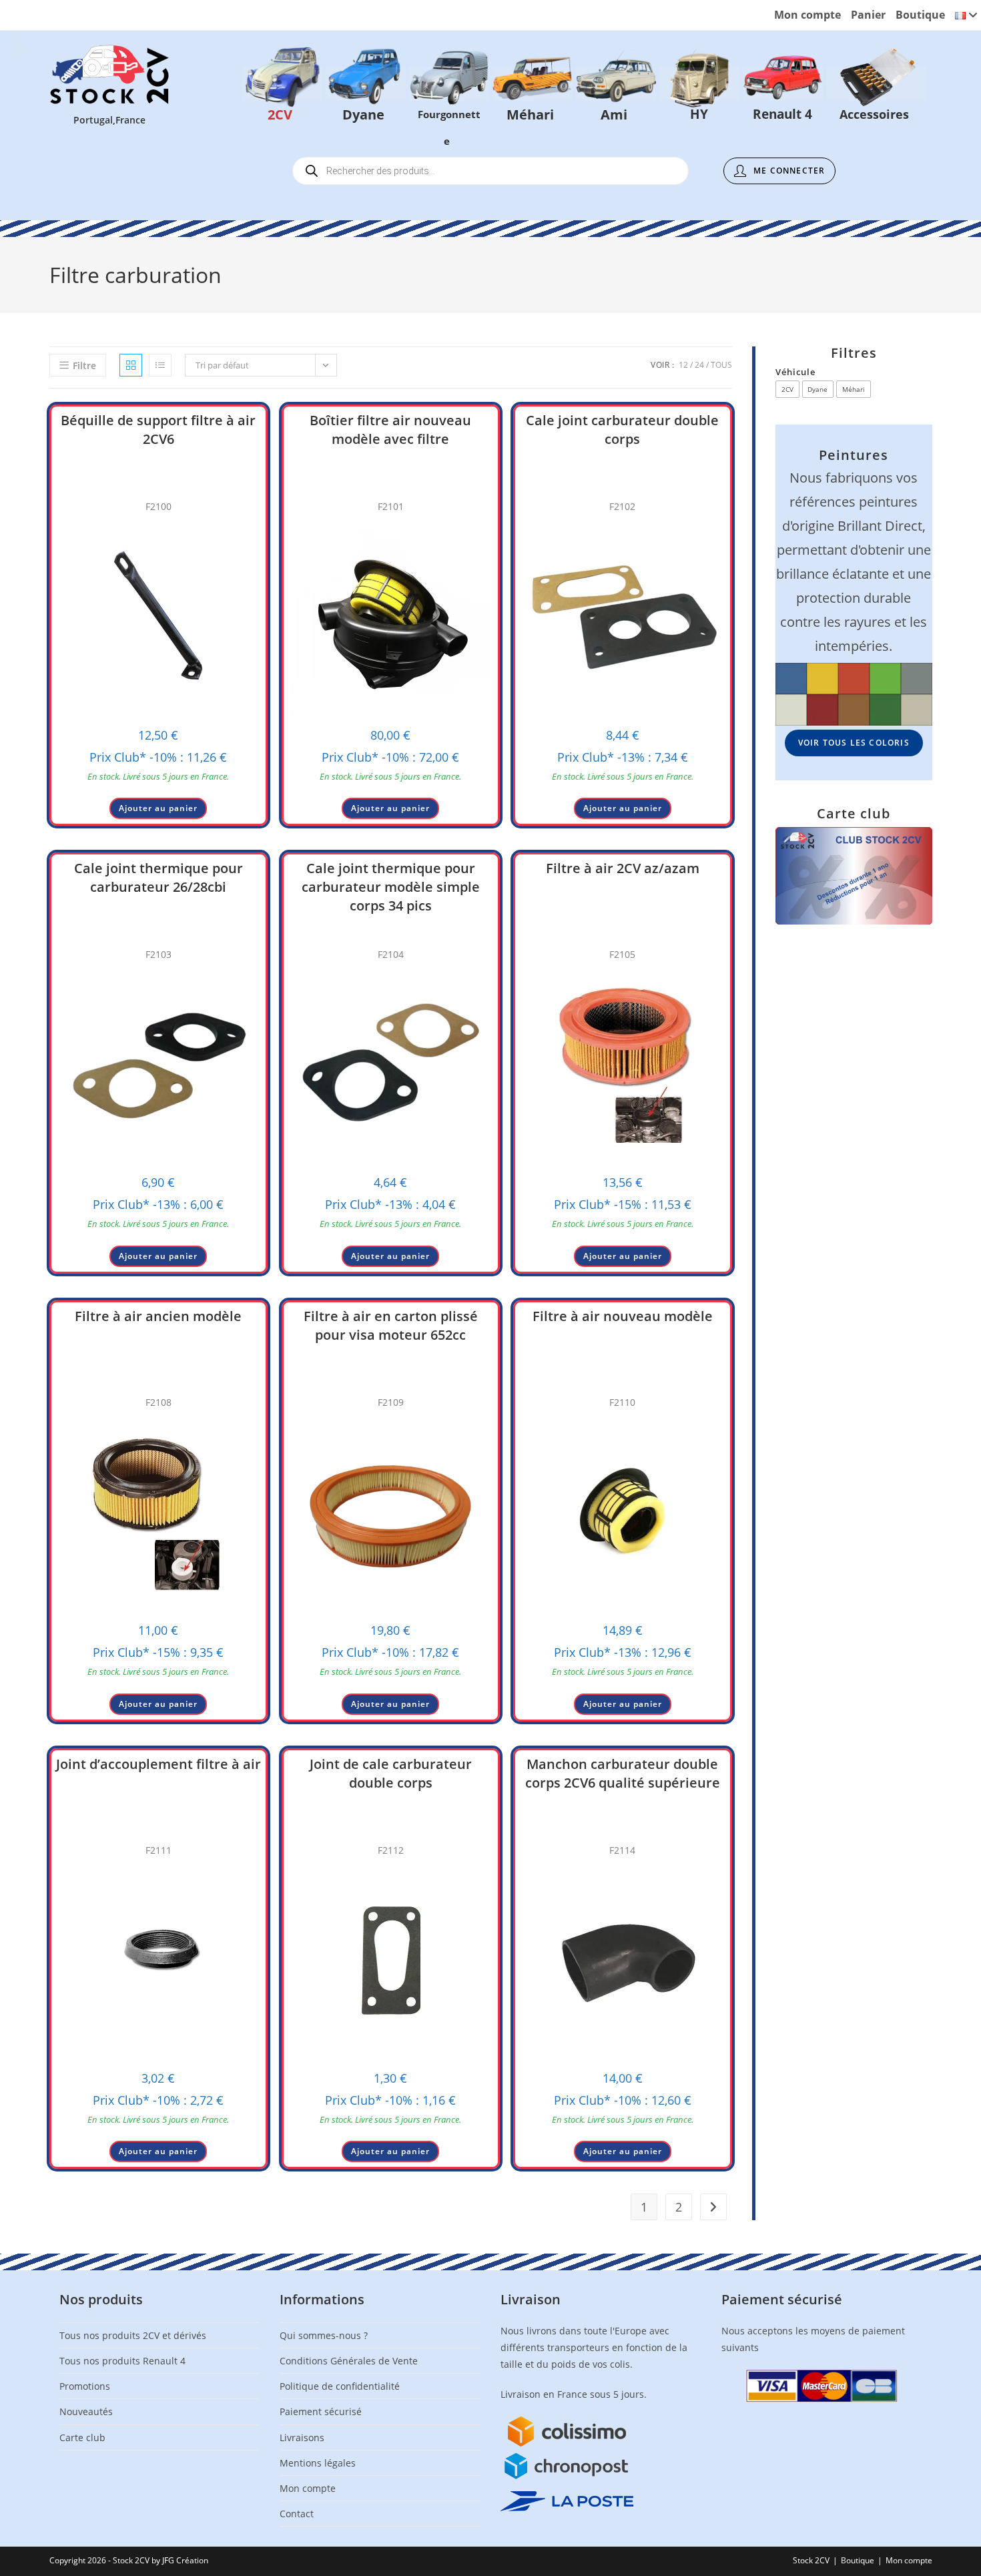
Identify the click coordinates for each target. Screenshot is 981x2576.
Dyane (366, 84)
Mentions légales (318, 2463)
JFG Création (185, 2560)
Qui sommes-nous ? (324, 2335)
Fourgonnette (449, 84)
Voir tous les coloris (854, 743)
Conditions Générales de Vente (349, 2361)
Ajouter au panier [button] (158, 808)
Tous (721, 365)
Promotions (85, 2386)
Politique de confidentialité (340, 2386)
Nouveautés (86, 2411)
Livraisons (302, 2437)
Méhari (533, 84)
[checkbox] (787, 389)
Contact (297, 2514)
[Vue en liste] (160, 365)
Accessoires (876, 84)
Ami (616, 84)
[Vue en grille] (131, 365)
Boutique (920, 15)
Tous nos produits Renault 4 (122, 2361)
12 (683, 365)
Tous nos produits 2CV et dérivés (133, 2335)
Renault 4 (783, 84)
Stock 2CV (811, 2560)
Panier (868, 15)
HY (699, 84)
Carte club (82, 2437)
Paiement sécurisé (321, 2411)
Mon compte (807, 15)
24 (699, 365)
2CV (282, 84)
